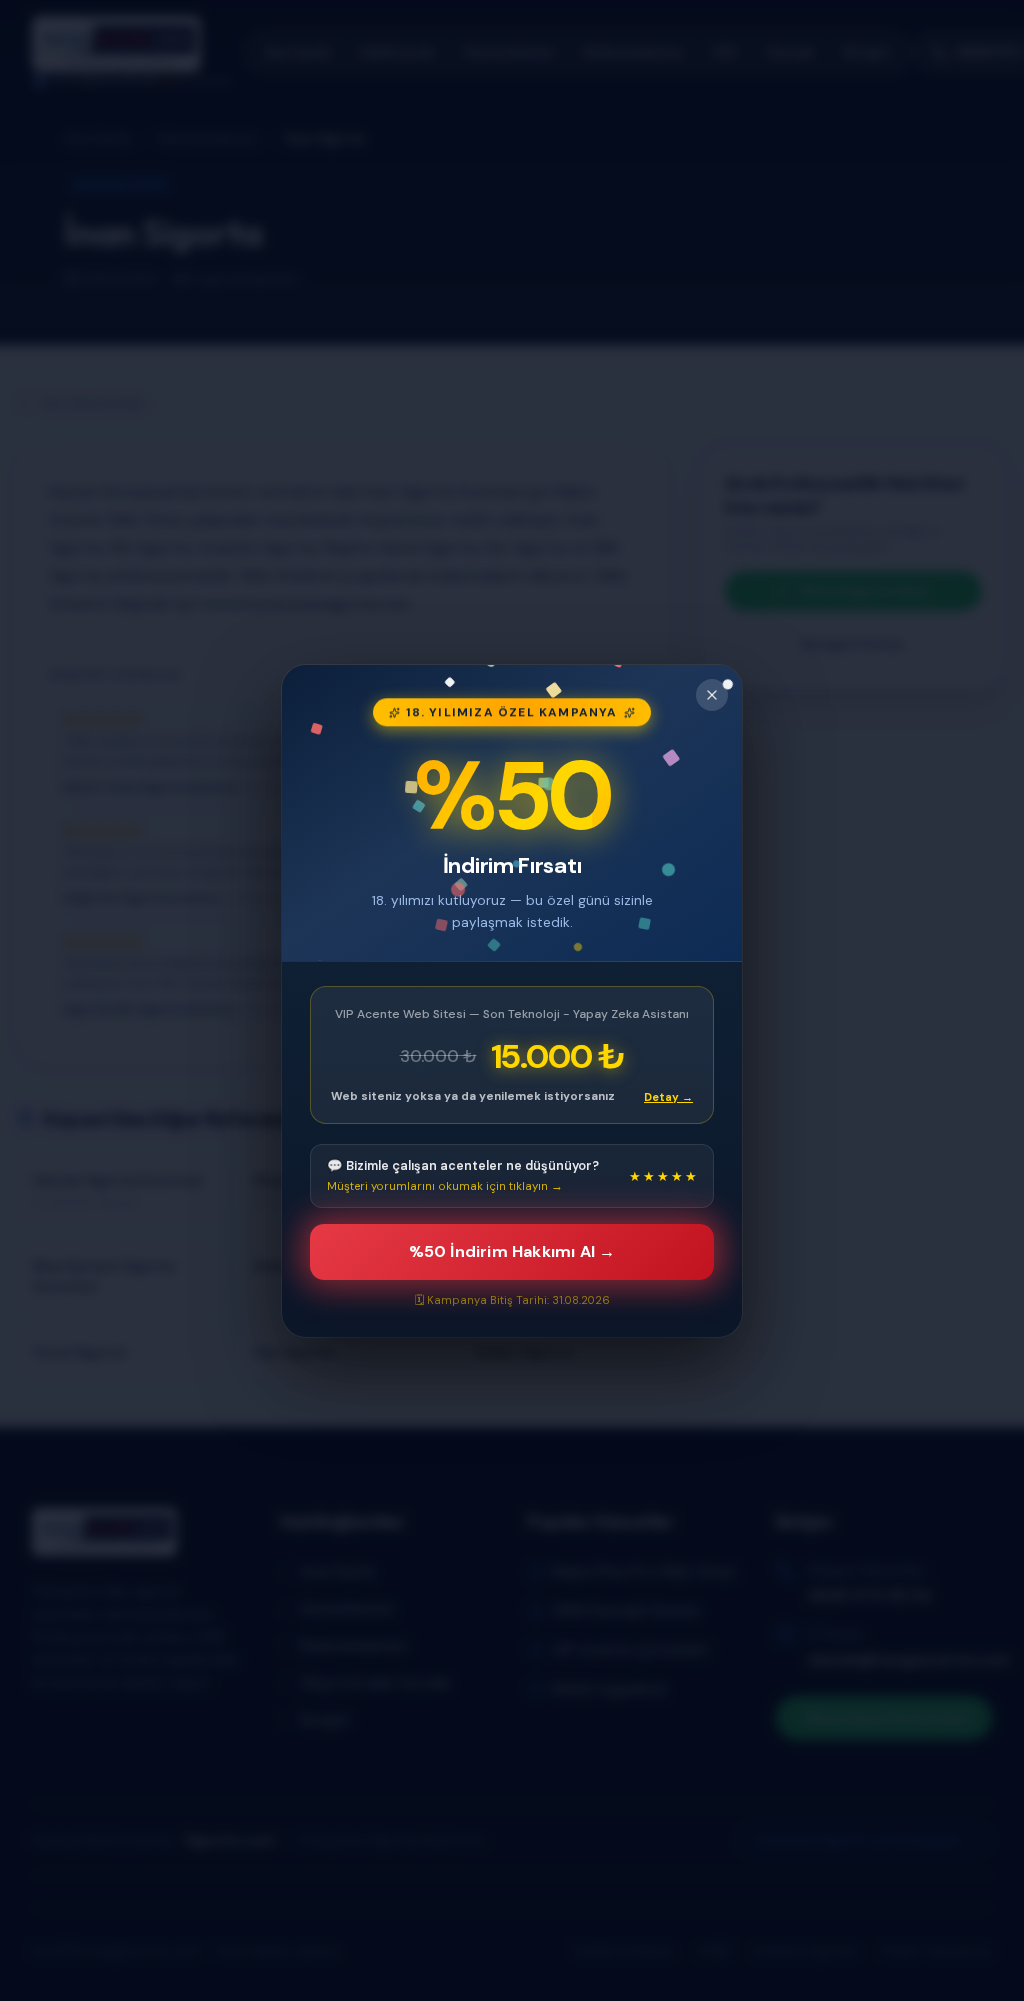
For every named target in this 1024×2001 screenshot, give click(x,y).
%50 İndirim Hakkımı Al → (512, 1251)
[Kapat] (712, 695)
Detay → (668, 1096)
